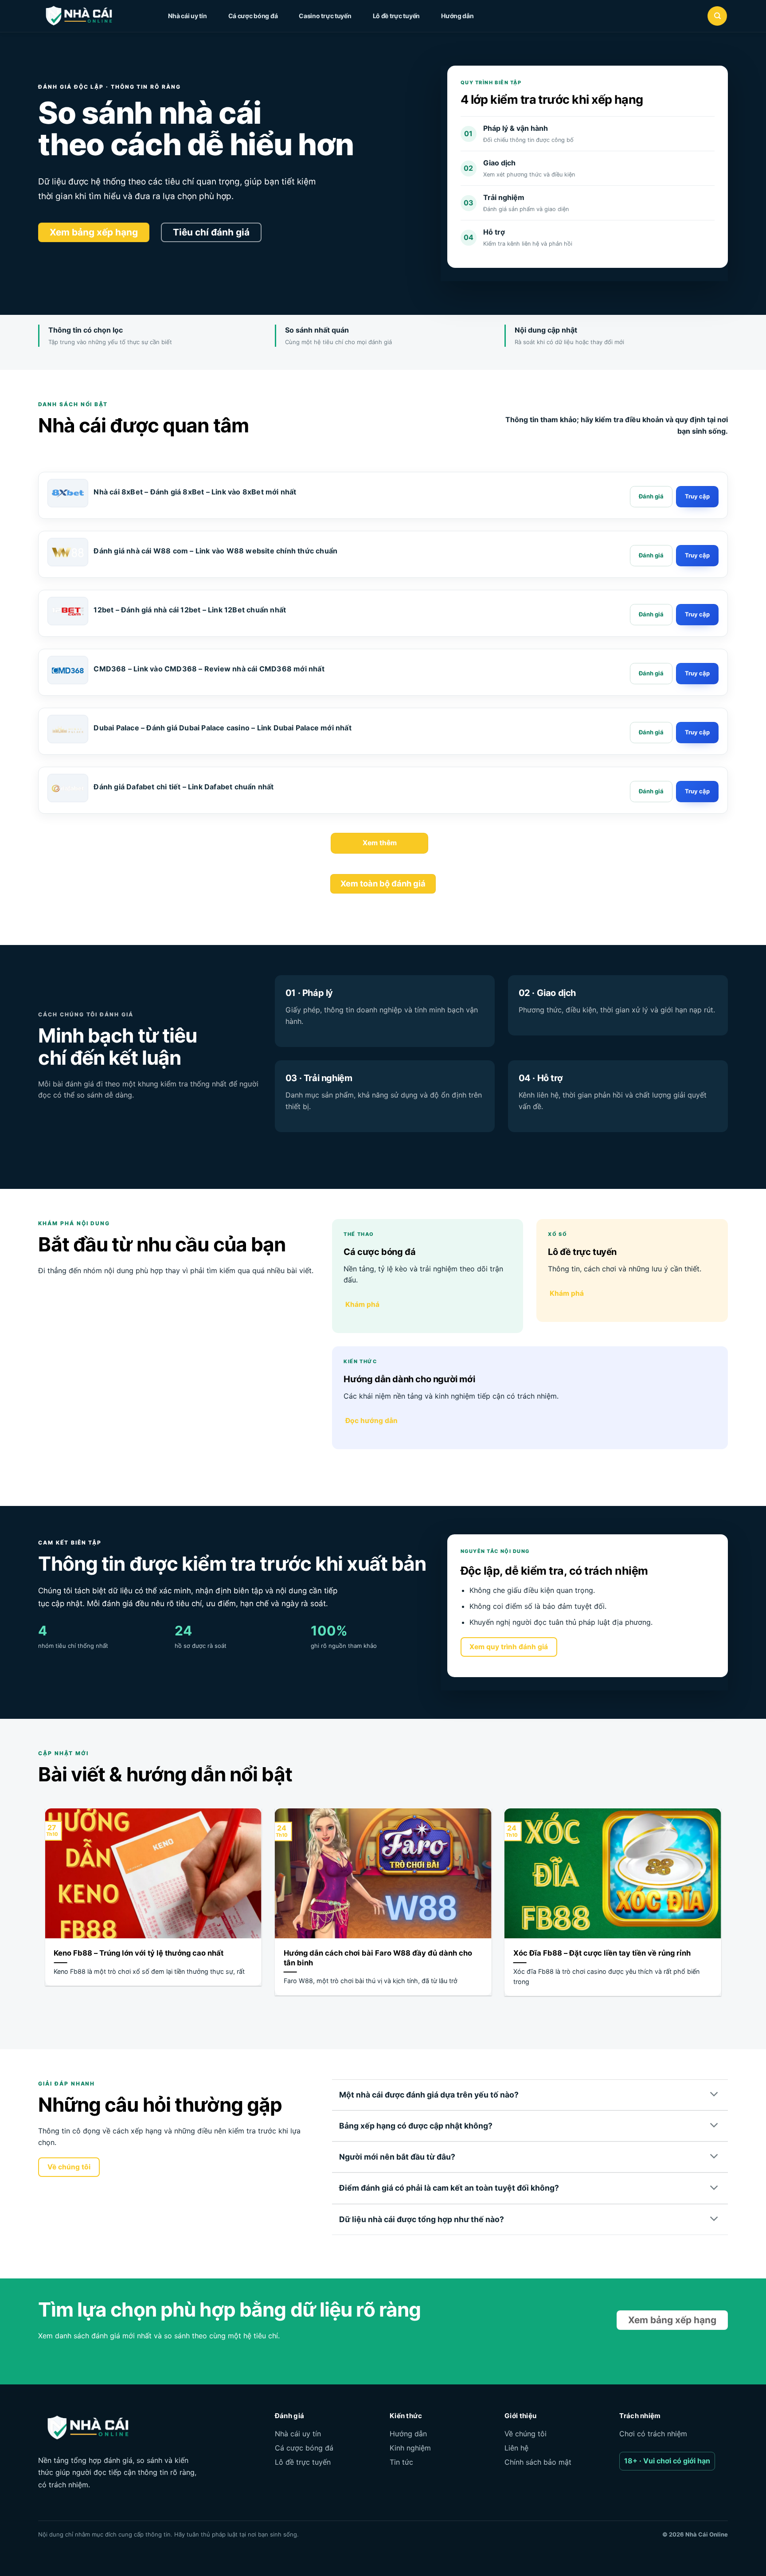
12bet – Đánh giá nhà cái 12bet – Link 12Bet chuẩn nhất (190, 610)
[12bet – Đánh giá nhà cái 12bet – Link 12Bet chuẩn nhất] (68, 611)
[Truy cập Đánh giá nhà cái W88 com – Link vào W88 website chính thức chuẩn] (697, 556)
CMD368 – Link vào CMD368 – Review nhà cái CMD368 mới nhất (209, 669)
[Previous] (43, 1913)
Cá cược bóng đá (253, 16)
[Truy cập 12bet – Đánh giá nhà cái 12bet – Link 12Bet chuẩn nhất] (697, 615)
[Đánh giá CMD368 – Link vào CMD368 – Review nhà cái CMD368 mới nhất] (651, 674)
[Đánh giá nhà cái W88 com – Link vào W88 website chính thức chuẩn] (68, 552)
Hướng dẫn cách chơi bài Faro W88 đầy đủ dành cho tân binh (378, 1958)
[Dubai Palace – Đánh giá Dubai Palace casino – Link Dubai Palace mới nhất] (68, 729)
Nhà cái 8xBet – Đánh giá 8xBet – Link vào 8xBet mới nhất (195, 492)
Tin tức (401, 2462)
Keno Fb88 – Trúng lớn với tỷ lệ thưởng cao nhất (139, 1953)
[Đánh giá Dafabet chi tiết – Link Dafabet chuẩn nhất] (68, 788)
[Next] (723, 1913)
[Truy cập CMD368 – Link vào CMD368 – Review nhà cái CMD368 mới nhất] (697, 674)
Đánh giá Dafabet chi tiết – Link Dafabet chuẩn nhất (184, 787)
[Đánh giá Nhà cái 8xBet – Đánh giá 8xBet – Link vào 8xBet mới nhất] (651, 497)
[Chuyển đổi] (715, 2095)
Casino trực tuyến (325, 16)
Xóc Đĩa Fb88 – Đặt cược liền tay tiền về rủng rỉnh (602, 1953)
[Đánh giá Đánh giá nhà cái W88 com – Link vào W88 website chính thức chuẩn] (651, 556)
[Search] (717, 16)
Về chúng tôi (526, 2434)
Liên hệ (516, 2448)
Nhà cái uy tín (187, 16)
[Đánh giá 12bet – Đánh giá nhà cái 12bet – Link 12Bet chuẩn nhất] (651, 615)
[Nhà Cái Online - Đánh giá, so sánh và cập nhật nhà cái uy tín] (87, 16)
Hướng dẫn (457, 16)
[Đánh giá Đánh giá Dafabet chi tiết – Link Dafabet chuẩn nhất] (651, 792)
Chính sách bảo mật (538, 2462)
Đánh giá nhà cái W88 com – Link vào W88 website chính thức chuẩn (215, 551)
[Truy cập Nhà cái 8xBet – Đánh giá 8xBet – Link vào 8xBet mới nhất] (697, 497)
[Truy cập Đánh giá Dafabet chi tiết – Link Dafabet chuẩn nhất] (697, 792)
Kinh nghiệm (410, 2448)
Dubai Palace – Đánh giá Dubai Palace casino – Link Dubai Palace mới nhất (222, 728)
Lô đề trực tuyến (397, 16)
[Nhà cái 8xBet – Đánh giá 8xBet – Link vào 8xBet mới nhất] (68, 493)
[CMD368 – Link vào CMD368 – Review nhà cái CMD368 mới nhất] (68, 670)
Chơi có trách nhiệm (653, 2434)
